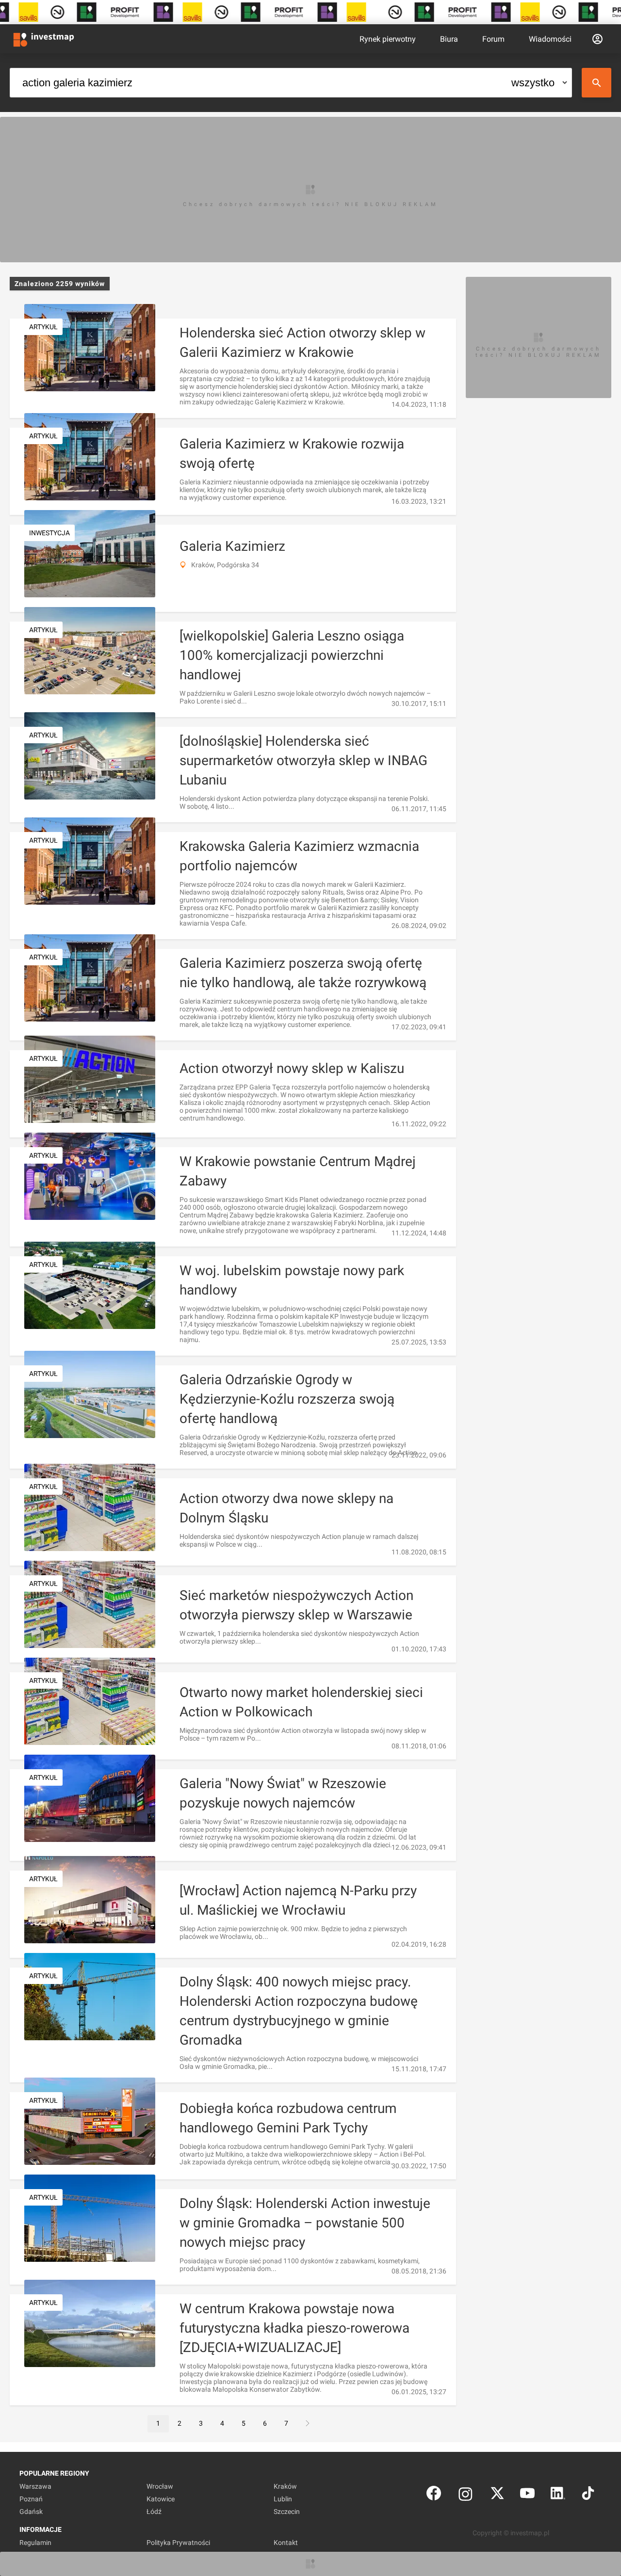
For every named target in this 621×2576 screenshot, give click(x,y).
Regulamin (35, 2543)
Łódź (154, 2512)
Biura (449, 39)
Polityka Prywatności (178, 2543)
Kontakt (286, 2543)
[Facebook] (434, 2495)
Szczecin (287, 2512)
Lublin (283, 2499)
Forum (493, 39)
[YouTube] (527, 2495)
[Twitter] (497, 2495)
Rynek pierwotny (388, 39)
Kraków (285, 2486)
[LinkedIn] (558, 2495)
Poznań (31, 2499)
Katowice (161, 2499)
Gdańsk (31, 2512)
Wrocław (160, 2486)
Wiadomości (550, 39)
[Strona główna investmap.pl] (44, 39)
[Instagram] (466, 2495)
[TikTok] (588, 2495)
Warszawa (35, 2486)
